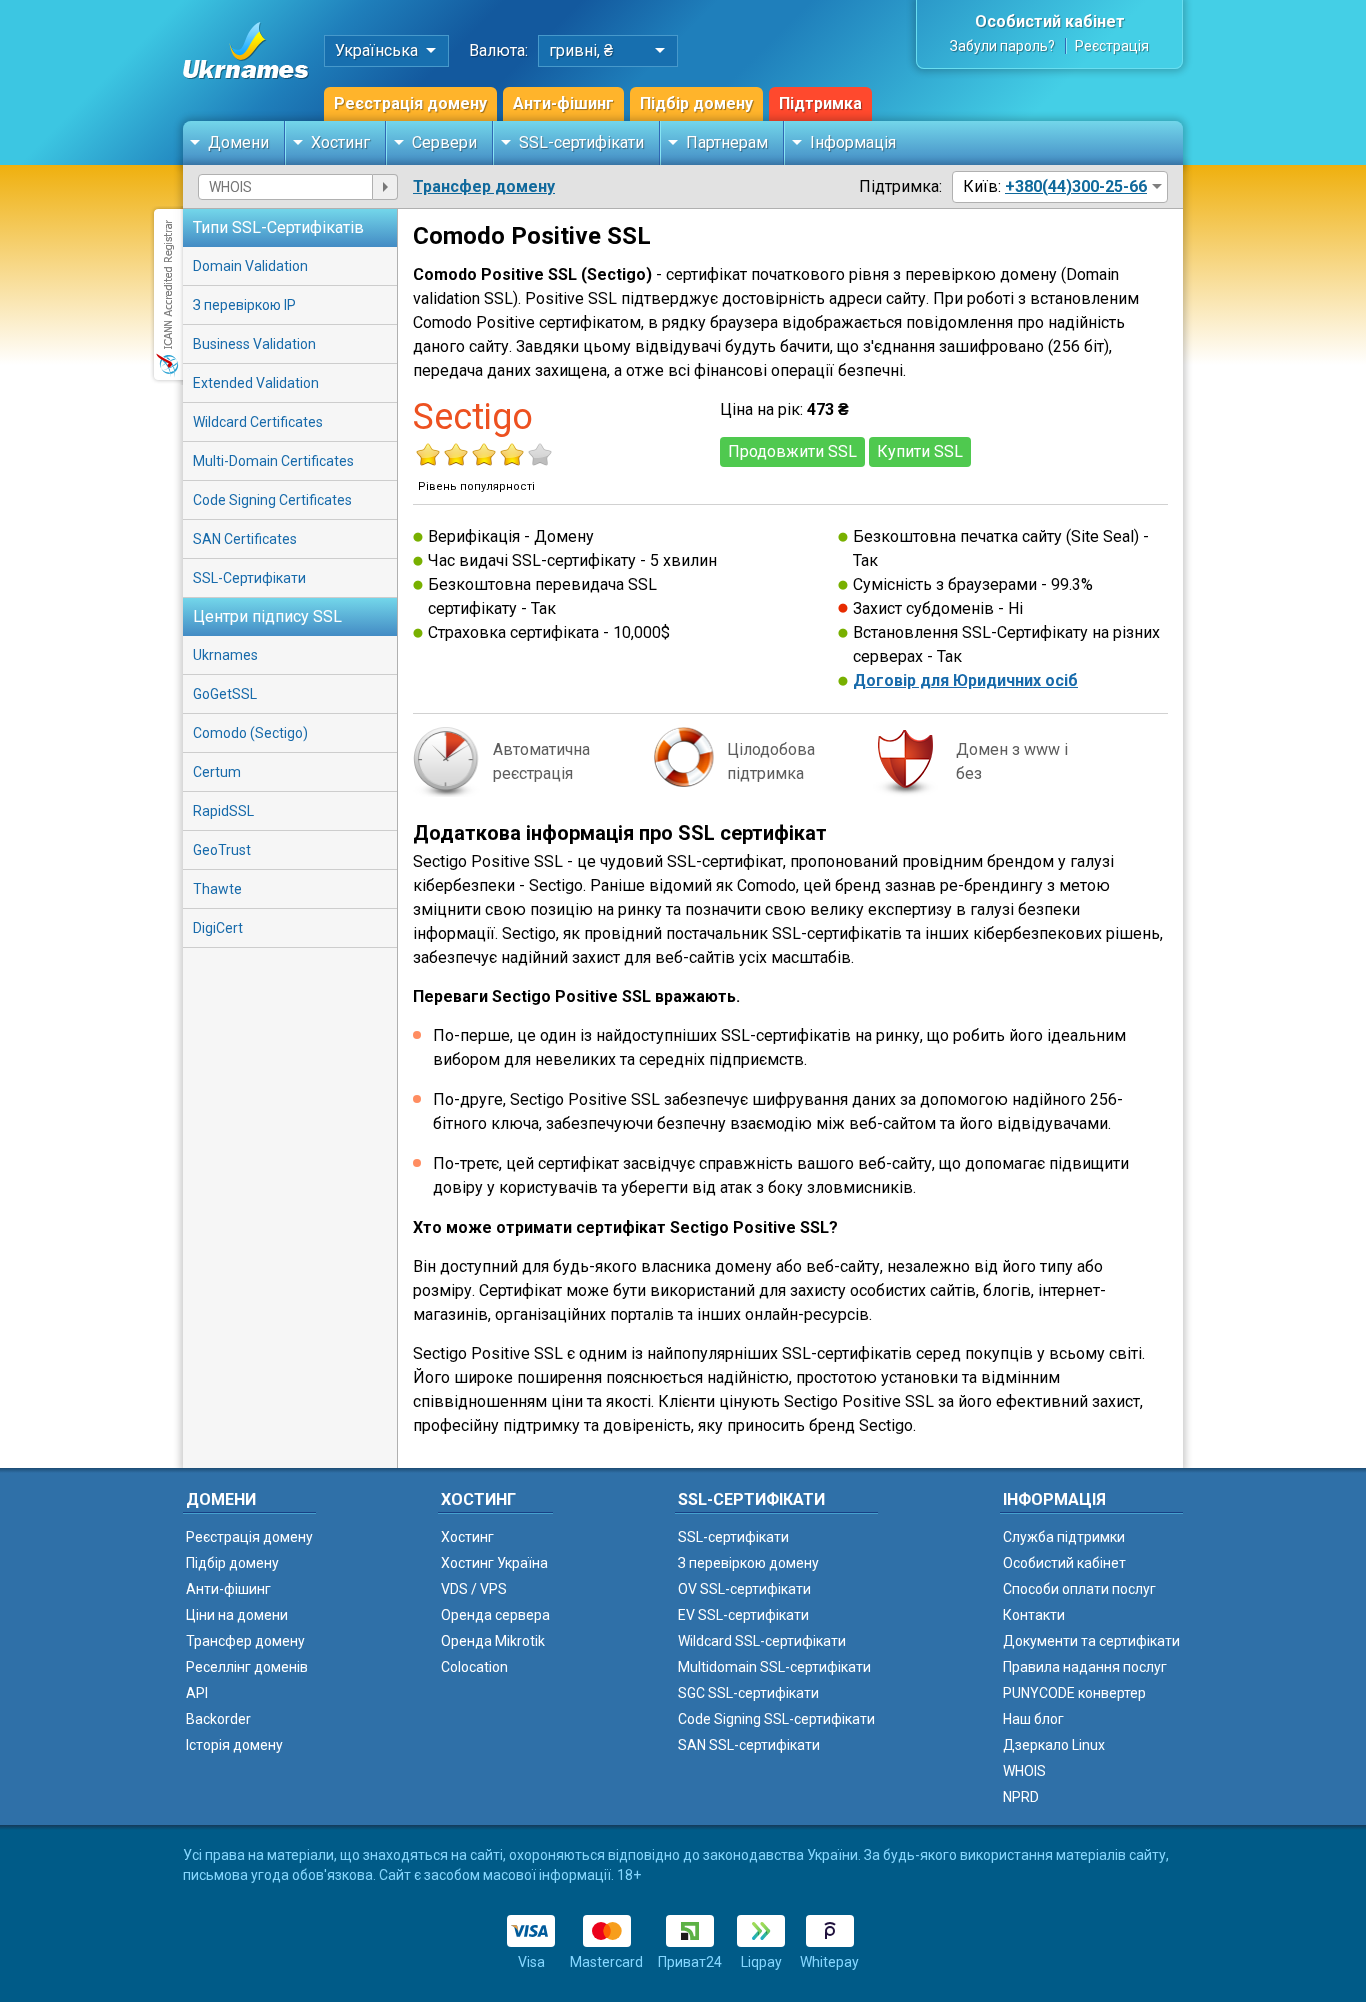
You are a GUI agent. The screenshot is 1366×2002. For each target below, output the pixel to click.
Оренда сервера (495, 1615)
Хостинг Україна (494, 1563)
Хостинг (340, 142)
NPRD (1021, 1797)
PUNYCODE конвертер (1074, 1693)
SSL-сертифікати (581, 142)
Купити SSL (920, 451)
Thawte (217, 889)
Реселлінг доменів (247, 1667)
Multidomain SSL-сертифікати (774, 1667)
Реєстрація (1112, 46)
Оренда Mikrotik (493, 1641)
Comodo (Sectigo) (250, 733)
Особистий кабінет (1050, 21)
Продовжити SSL (792, 451)
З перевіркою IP (244, 305)
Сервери (444, 142)
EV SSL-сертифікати (743, 1615)
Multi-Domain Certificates (273, 461)
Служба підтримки (1064, 1537)
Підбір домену (696, 103)
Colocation (474, 1667)
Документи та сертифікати (1091, 1641)
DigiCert (218, 928)
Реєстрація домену (410, 103)
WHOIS (1024, 1771)
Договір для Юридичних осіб (965, 680)
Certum (217, 772)
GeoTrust (222, 850)
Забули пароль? (1002, 46)
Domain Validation (250, 266)
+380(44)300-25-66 (1076, 186)
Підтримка (820, 103)
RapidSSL (223, 811)
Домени (238, 142)
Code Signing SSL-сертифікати (776, 1719)
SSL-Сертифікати (249, 578)
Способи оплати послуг (1079, 1589)
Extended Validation (256, 383)
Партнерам (727, 142)
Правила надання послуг (1085, 1667)
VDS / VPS (474, 1589)
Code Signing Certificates (272, 500)
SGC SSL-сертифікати (748, 1693)
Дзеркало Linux (1054, 1745)
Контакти (1034, 1615)
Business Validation (254, 344)
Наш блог (1033, 1719)
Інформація (853, 142)
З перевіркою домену (748, 1563)
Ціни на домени (237, 1615)
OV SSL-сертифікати (744, 1589)
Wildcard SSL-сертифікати (762, 1641)
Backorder (218, 1719)
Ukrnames (225, 655)
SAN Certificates (245, 539)
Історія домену (234, 1745)
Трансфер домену (484, 186)
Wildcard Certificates (258, 422)
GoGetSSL (225, 694)
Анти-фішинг (563, 103)
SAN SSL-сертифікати (749, 1745)
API (197, 1693)
